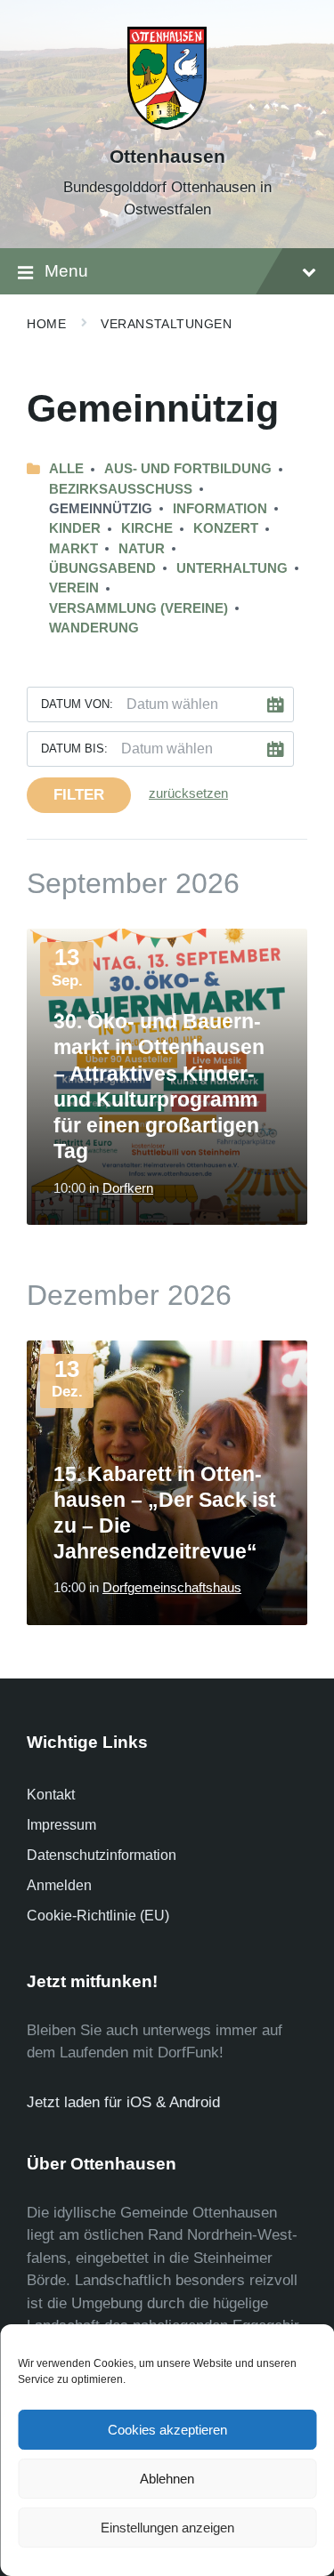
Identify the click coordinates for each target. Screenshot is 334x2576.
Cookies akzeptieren (167, 2430)
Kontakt (51, 1795)
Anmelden (59, 1885)
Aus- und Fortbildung (188, 469)
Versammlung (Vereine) (138, 608)
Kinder (75, 528)
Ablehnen (167, 2479)
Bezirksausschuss (121, 489)
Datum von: (77, 704)
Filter (79, 795)
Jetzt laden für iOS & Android (123, 2102)
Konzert (226, 528)
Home (46, 324)
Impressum (61, 1825)
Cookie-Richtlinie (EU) (98, 1916)
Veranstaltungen (166, 324)
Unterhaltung (232, 568)
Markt (73, 549)
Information (220, 509)
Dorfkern (128, 1188)
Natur (142, 549)
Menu (66, 271)
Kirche (147, 528)
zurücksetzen (188, 793)
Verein (74, 588)
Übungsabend (102, 568)
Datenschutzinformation (102, 1855)
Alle (66, 469)
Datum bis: (74, 749)
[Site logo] (167, 125)
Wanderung (94, 628)
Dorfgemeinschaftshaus (172, 1588)
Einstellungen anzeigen (167, 2528)
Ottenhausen (167, 157)
